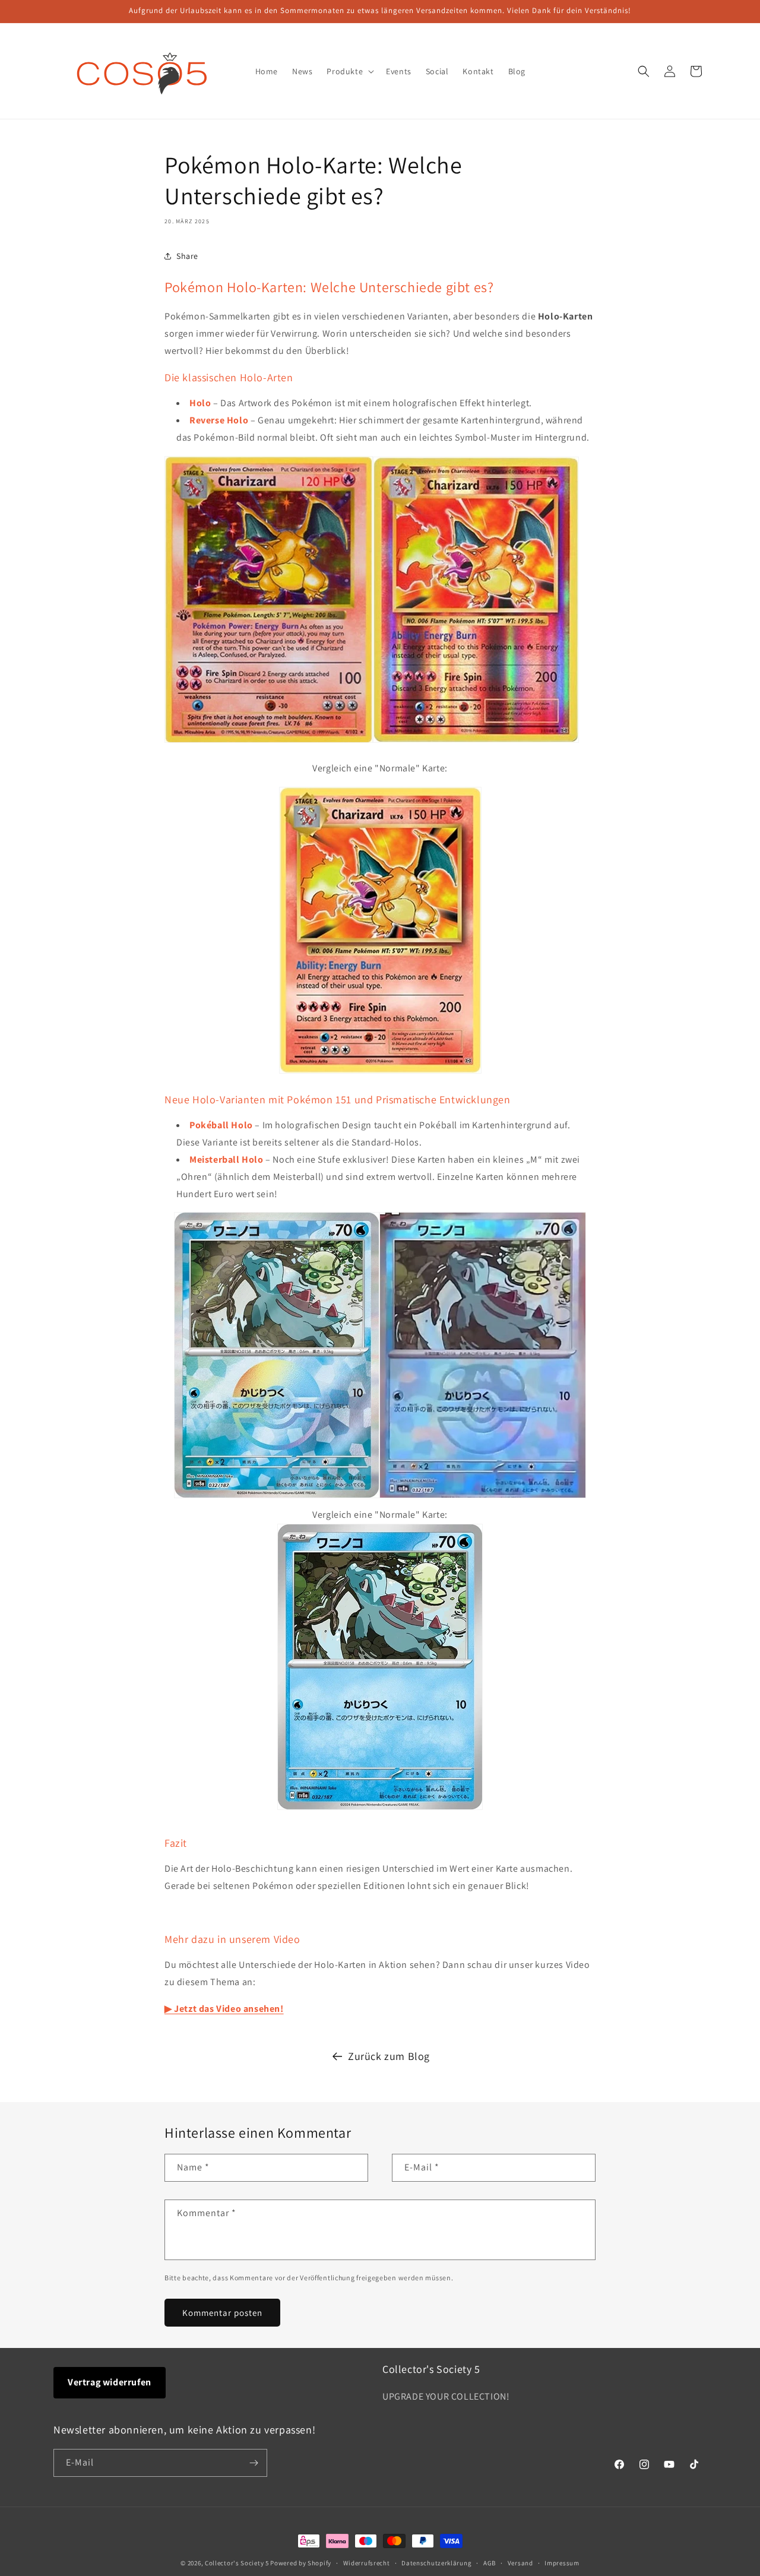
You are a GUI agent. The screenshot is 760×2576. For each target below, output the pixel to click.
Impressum (562, 2563)
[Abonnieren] (254, 2463)
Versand (520, 2563)
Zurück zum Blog (389, 2056)
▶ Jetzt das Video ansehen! (224, 2009)
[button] (349, 71)
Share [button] (187, 256)
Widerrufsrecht (367, 2563)
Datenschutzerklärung (436, 2563)
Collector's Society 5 (237, 2563)
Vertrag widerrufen (110, 2382)
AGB (490, 2563)
